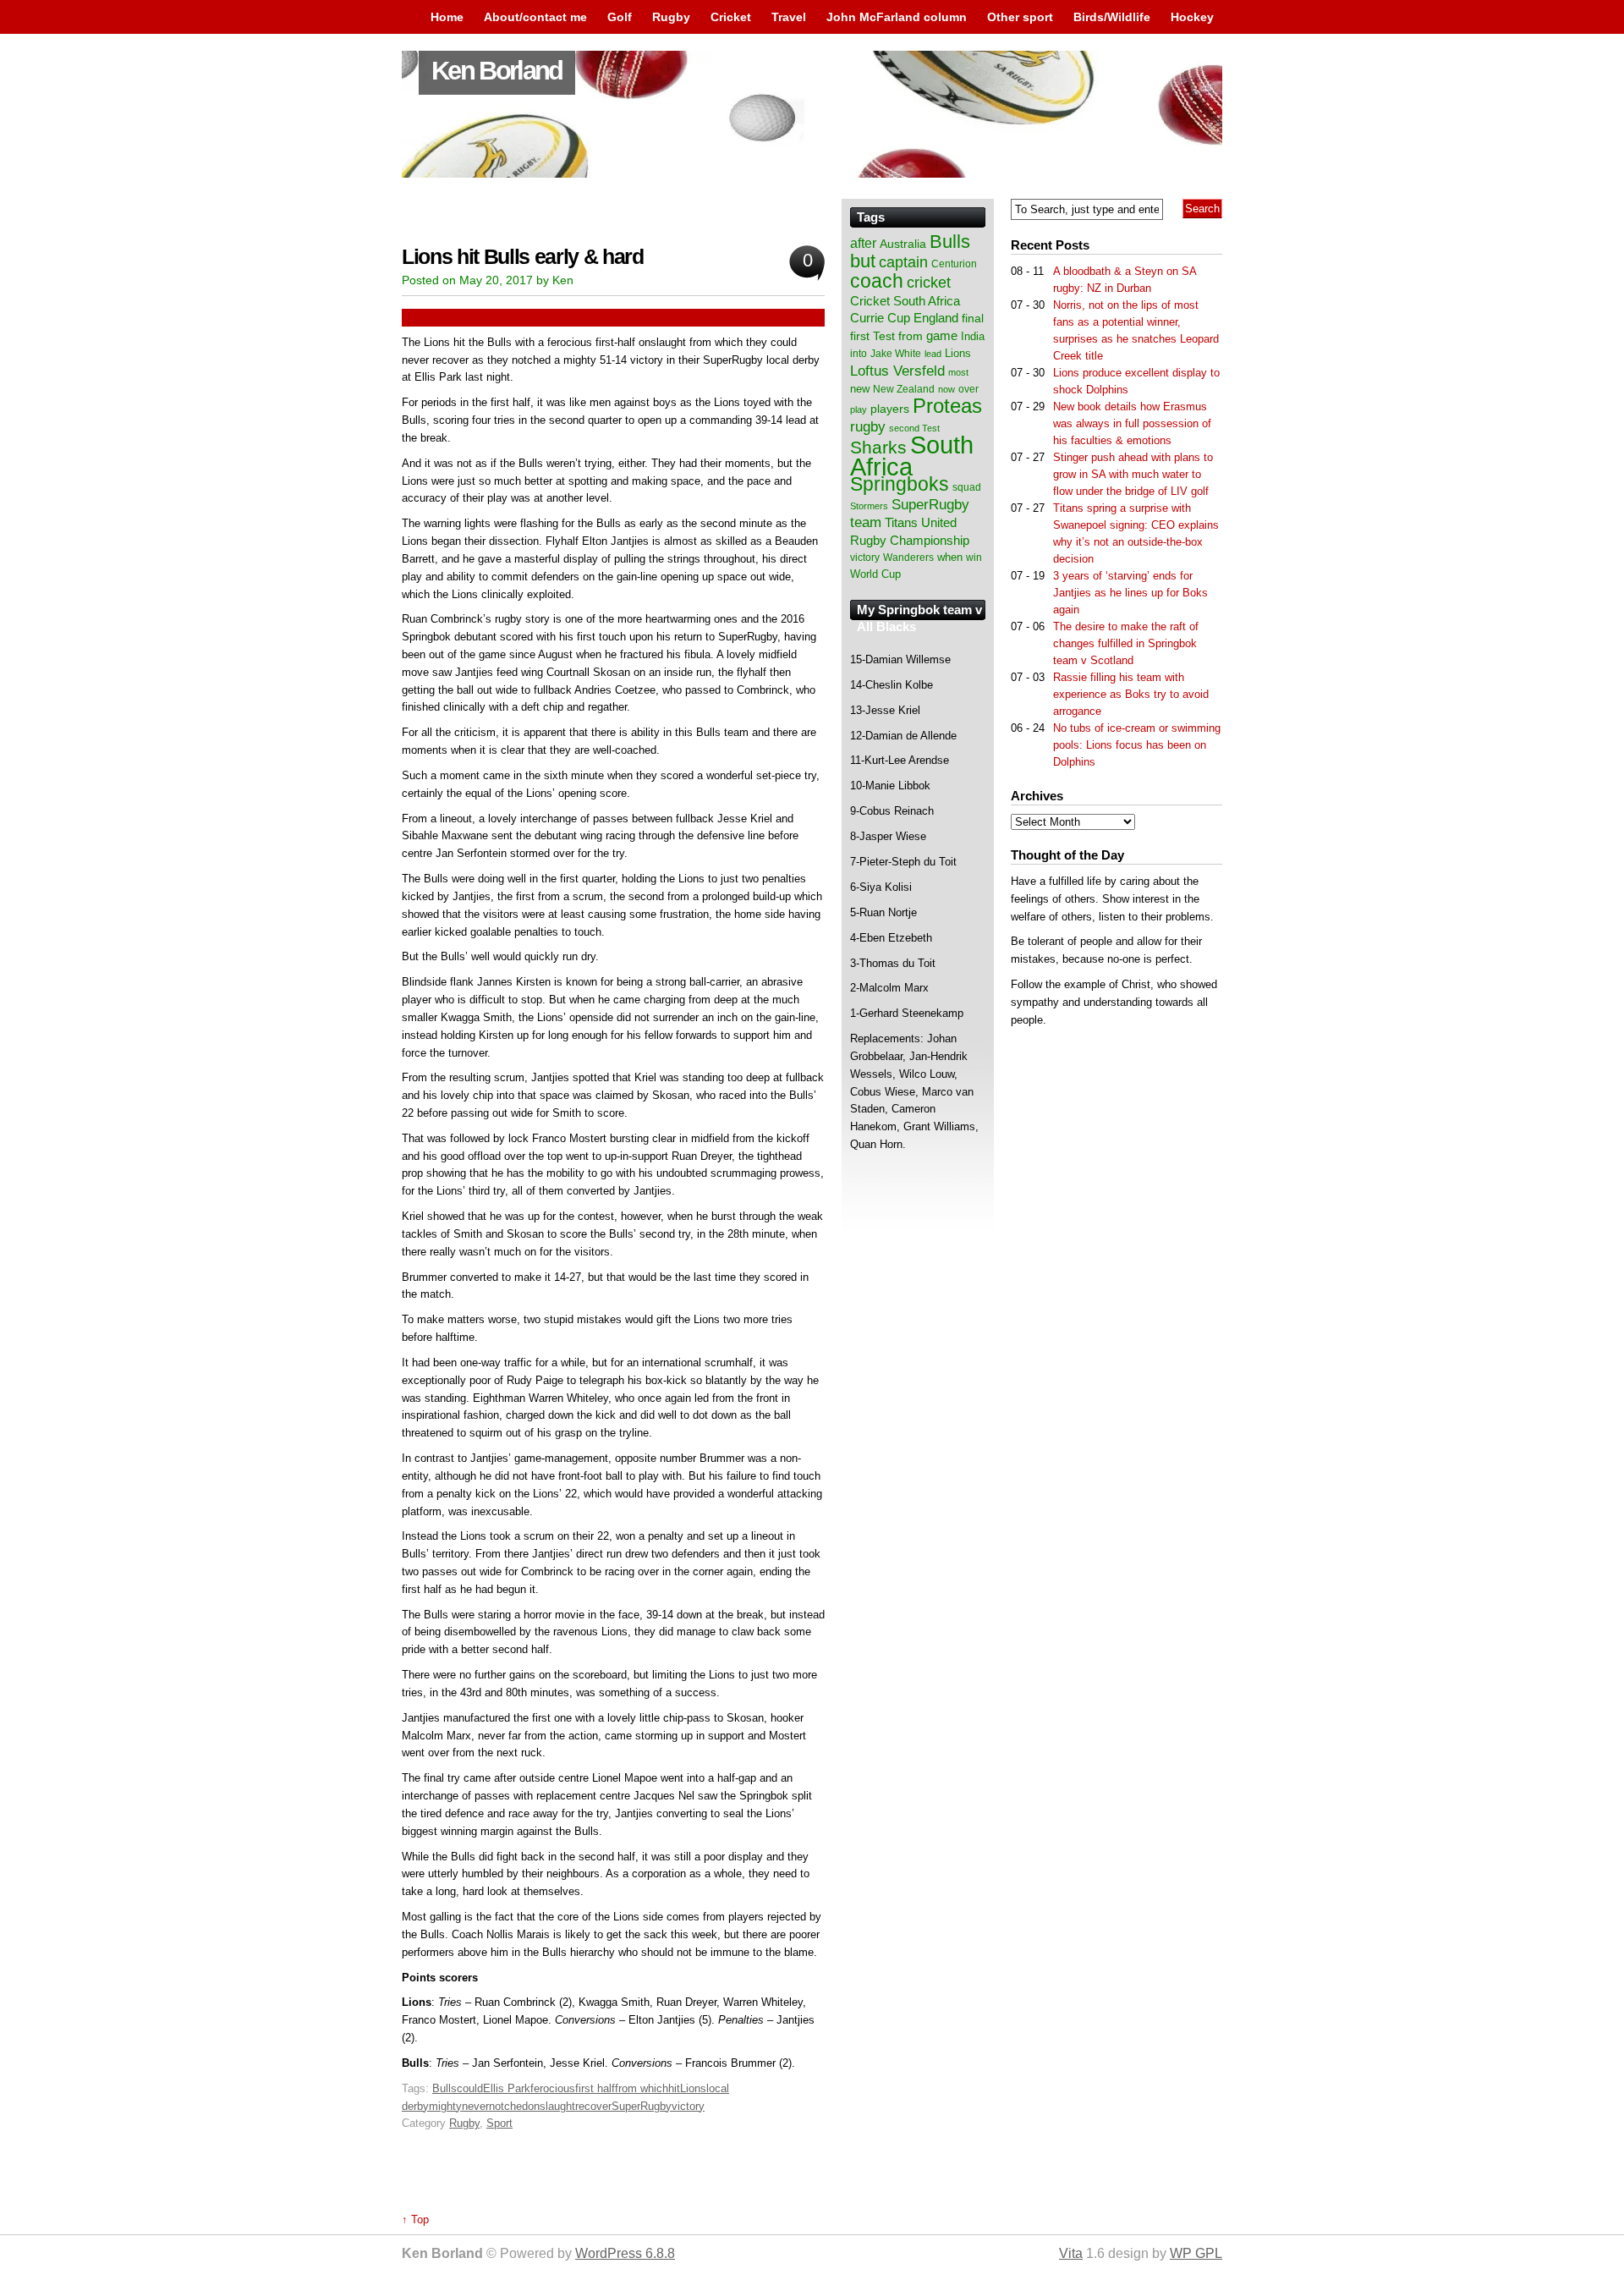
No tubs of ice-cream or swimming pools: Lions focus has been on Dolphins (1137, 745)
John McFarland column (897, 17)
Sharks (878, 447)
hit (674, 2088)
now (946, 389)
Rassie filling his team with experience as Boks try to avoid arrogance (1131, 694)
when (950, 557)
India (973, 337)
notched (508, 2106)
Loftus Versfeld (897, 371)
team (866, 522)
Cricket (731, 17)
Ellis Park (507, 2088)
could (470, 2088)
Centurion (954, 264)
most (958, 372)
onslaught (551, 2106)
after (863, 243)
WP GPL (1196, 2253)
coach (877, 281)
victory (688, 2106)
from (911, 336)
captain (903, 262)
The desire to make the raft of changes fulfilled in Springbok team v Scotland (1126, 643)
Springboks (900, 484)
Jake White (896, 354)
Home (447, 17)
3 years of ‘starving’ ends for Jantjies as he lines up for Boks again (1130, 593)
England (936, 318)
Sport (499, 2123)
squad (967, 487)
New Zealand (904, 389)
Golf (620, 17)
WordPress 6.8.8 (625, 2253)
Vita (1071, 2253)
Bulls (444, 2088)
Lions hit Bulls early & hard (523, 257)
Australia (903, 244)
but (863, 261)
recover (593, 2106)
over (968, 389)
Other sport (1020, 17)
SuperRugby (642, 2106)
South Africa (912, 456)
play (859, 409)
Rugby (671, 17)
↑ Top (415, 2220)
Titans (901, 522)
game (942, 336)
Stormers (869, 506)
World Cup (875, 574)
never (475, 2106)
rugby (868, 426)
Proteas (947, 406)
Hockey (1192, 17)
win (974, 558)
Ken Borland (497, 71)
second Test (914, 428)
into (859, 354)
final (973, 319)
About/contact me (535, 17)
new (860, 389)
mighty (445, 2106)
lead (933, 354)
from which (642, 2088)
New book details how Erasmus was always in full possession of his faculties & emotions (1132, 423)
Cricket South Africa (905, 301)
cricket (929, 283)
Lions (693, 2088)
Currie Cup (880, 318)
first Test (872, 336)
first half (595, 2088)
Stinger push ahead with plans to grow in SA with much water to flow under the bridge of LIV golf (1133, 474)
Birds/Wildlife (1112, 17)
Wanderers (908, 558)
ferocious (553, 2088)
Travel (789, 17)
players (890, 409)
